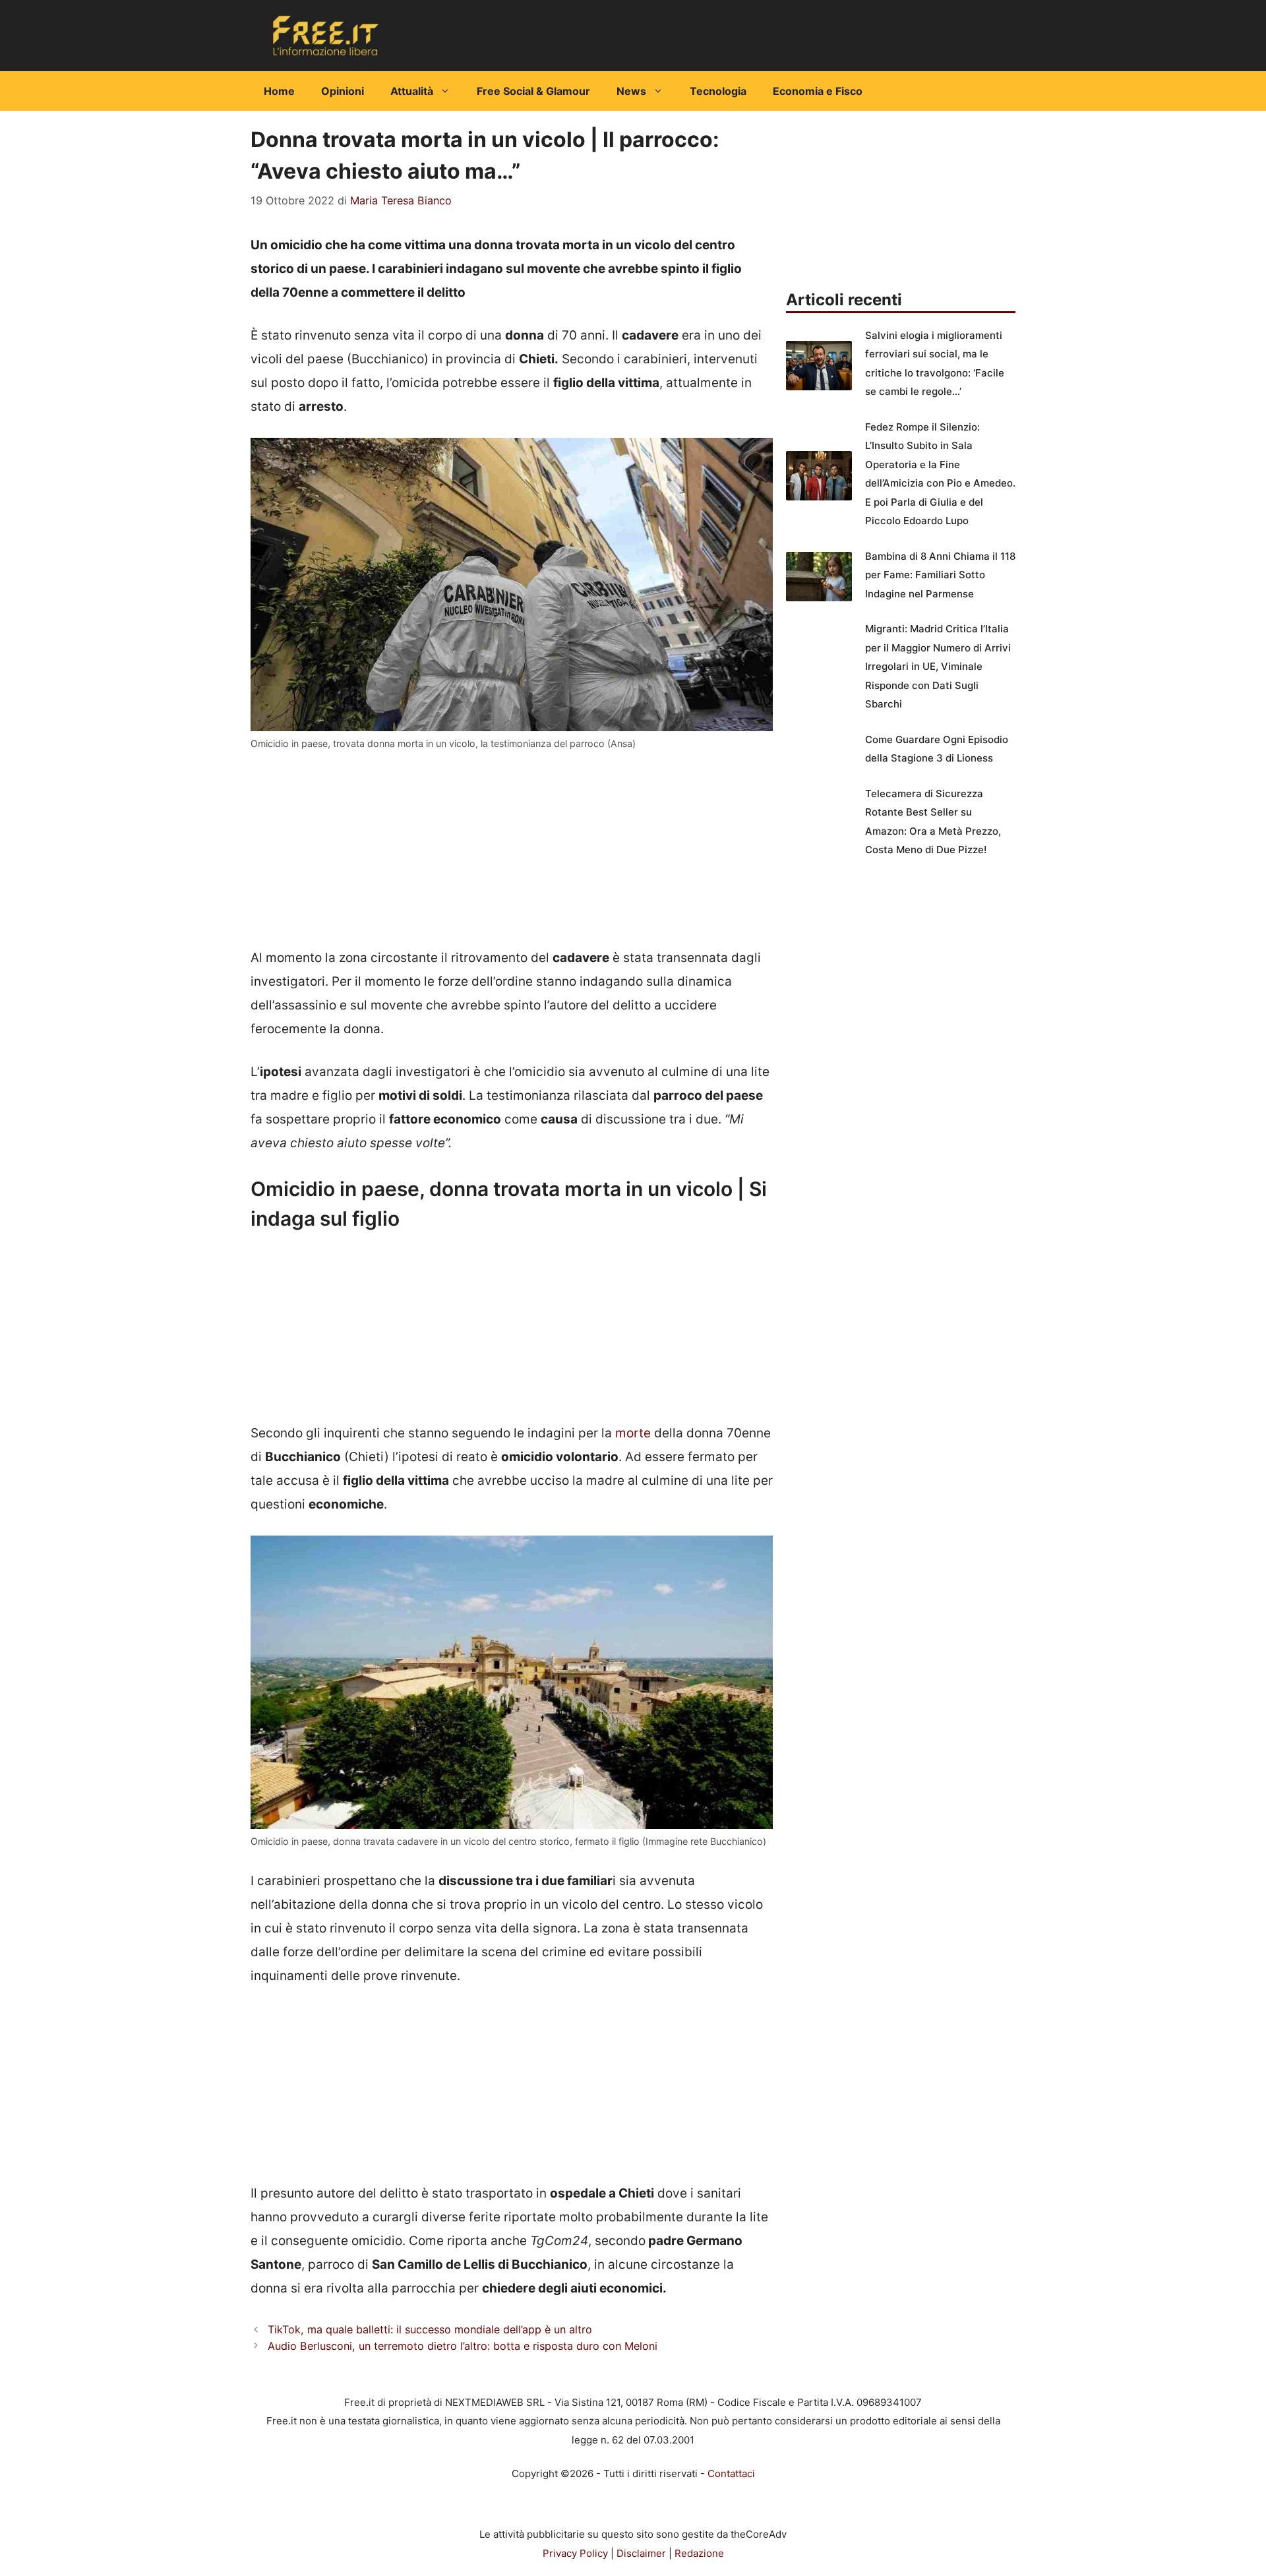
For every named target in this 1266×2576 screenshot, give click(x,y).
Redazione (699, 2553)
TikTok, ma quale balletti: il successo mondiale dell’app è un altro (430, 2329)
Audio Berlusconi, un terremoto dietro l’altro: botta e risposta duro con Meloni (463, 2346)
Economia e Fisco (818, 91)
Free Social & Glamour (533, 91)
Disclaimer (641, 2553)
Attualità (412, 91)
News (631, 91)
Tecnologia (718, 91)
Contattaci (731, 2473)
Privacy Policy (575, 2553)
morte (633, 1433)
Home (279, 91)
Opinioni (343, 91)
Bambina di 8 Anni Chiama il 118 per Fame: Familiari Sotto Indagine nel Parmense (940, 575)
